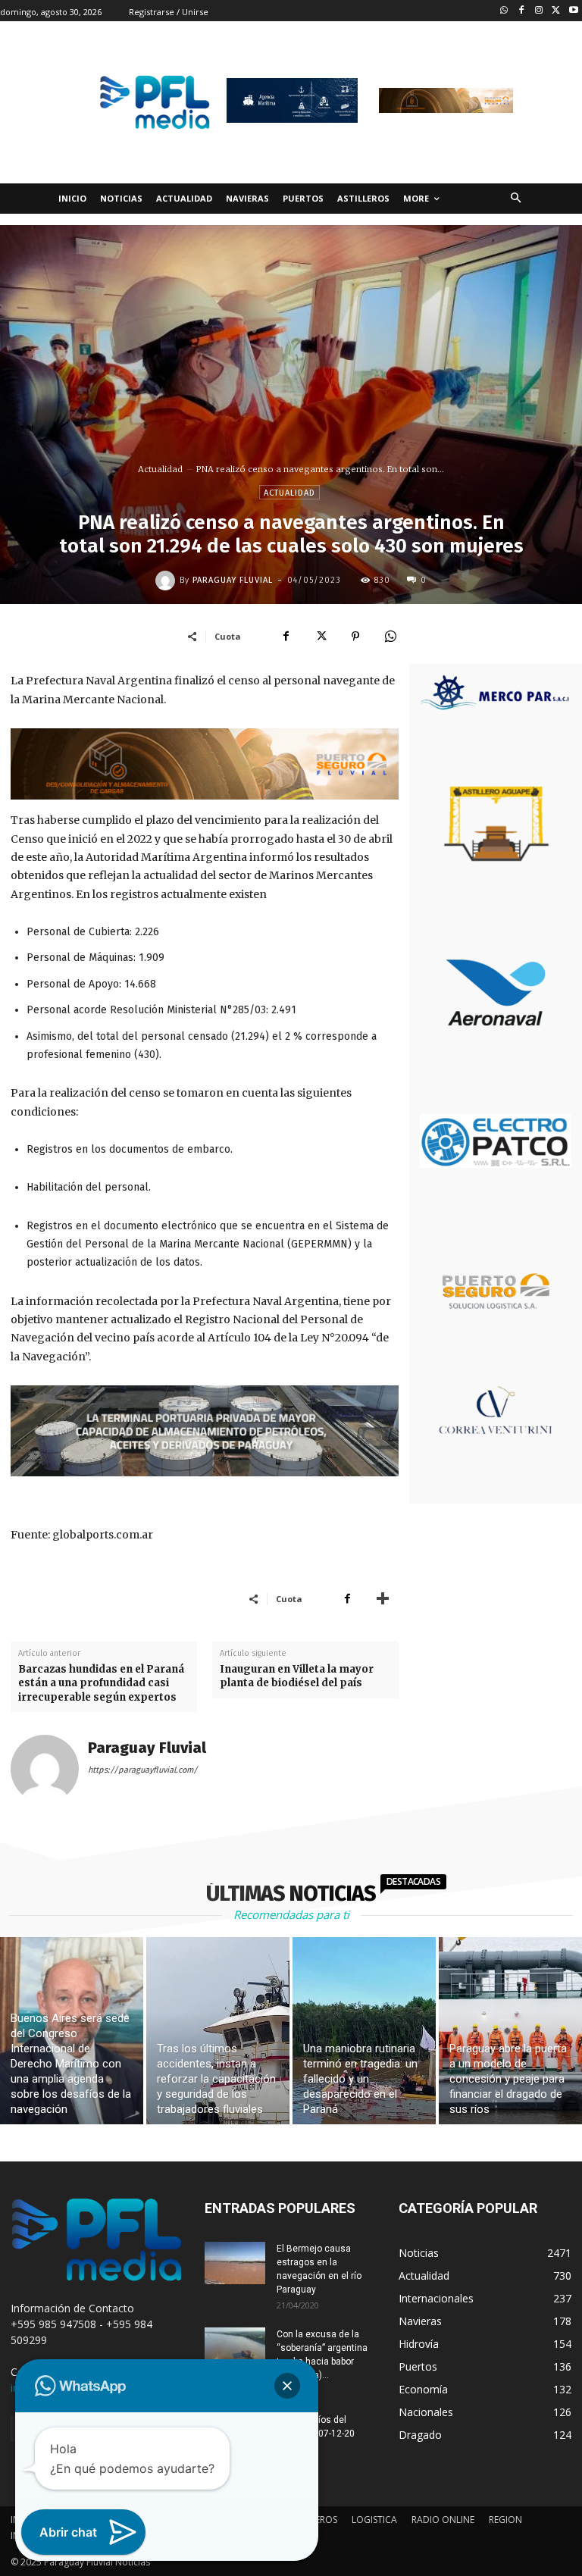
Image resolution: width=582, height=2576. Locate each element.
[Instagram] (539, 11)
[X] (321, 636)
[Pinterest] (355, 636)
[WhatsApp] (390, 636)
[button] (516, 199)
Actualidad (160, 469)
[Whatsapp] (504, 11)
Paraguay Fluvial (233, 580)
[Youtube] (573, 11)
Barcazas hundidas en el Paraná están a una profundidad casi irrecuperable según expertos (101, 1683)
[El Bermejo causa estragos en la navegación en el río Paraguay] (235, 2263)
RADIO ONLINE (443, 2520)
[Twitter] (556, 11)
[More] (383, 1598)
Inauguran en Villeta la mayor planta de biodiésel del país (297, 1676)
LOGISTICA (374, 2520)
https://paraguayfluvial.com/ (143, 1770)
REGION (505, 2520)
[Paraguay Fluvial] (167, 581)
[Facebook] (522, 11)
